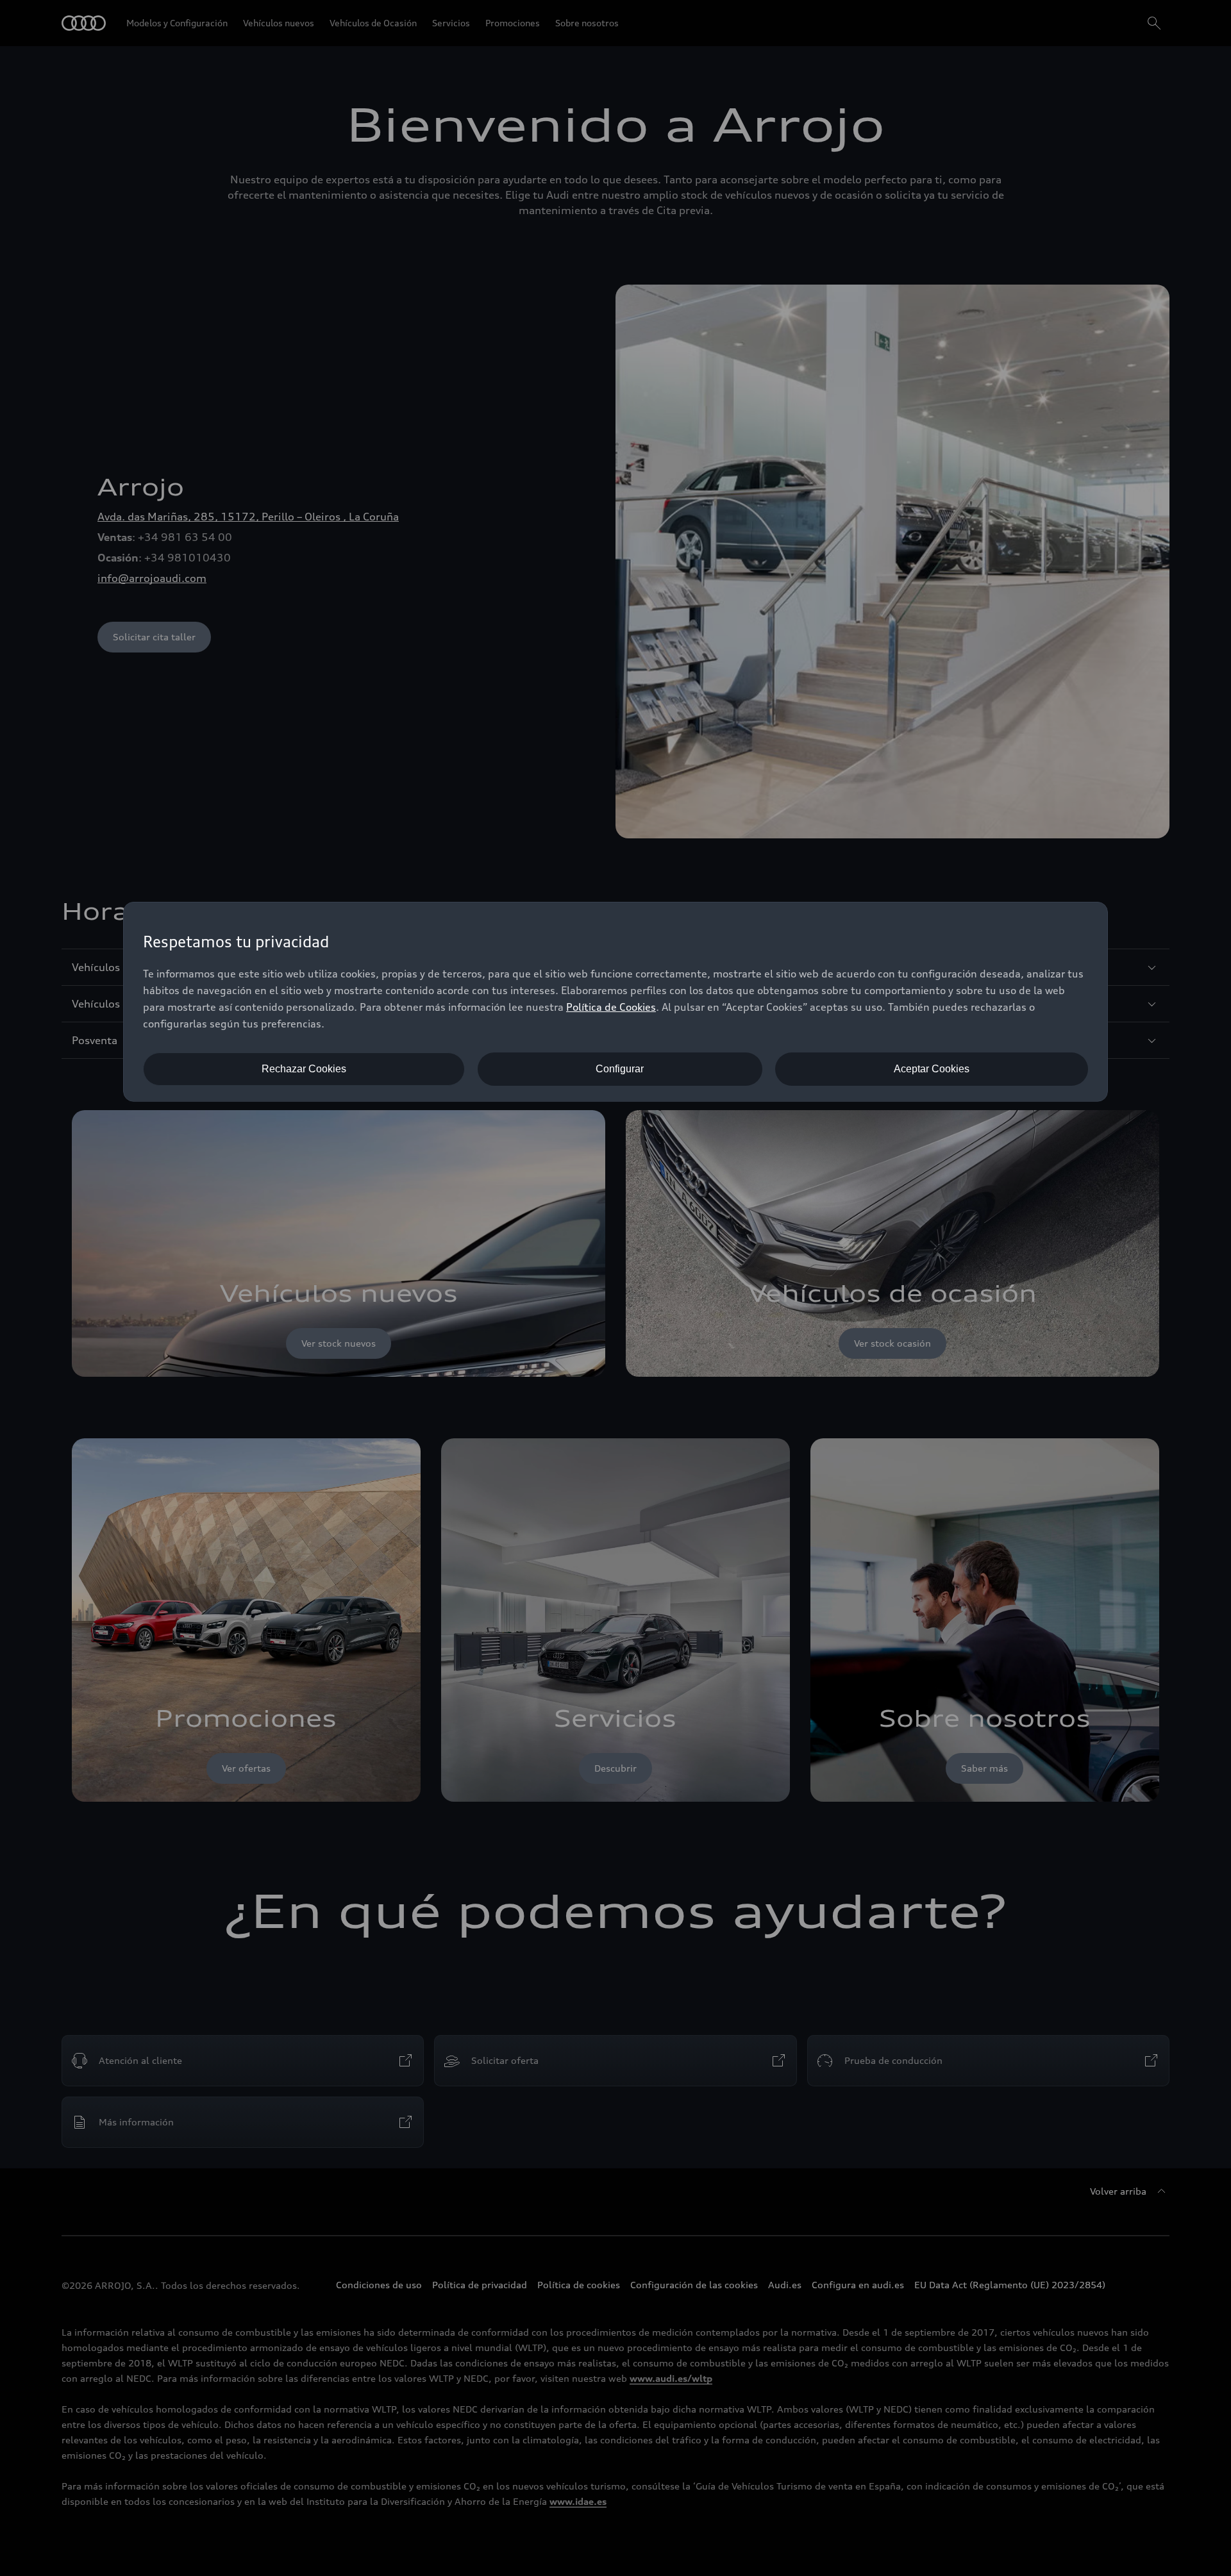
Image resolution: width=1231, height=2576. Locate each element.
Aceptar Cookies (932, 1069)
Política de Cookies (611, 1007)
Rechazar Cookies (304, 1069)
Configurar (620, 1069)
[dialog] (615, 1002)
